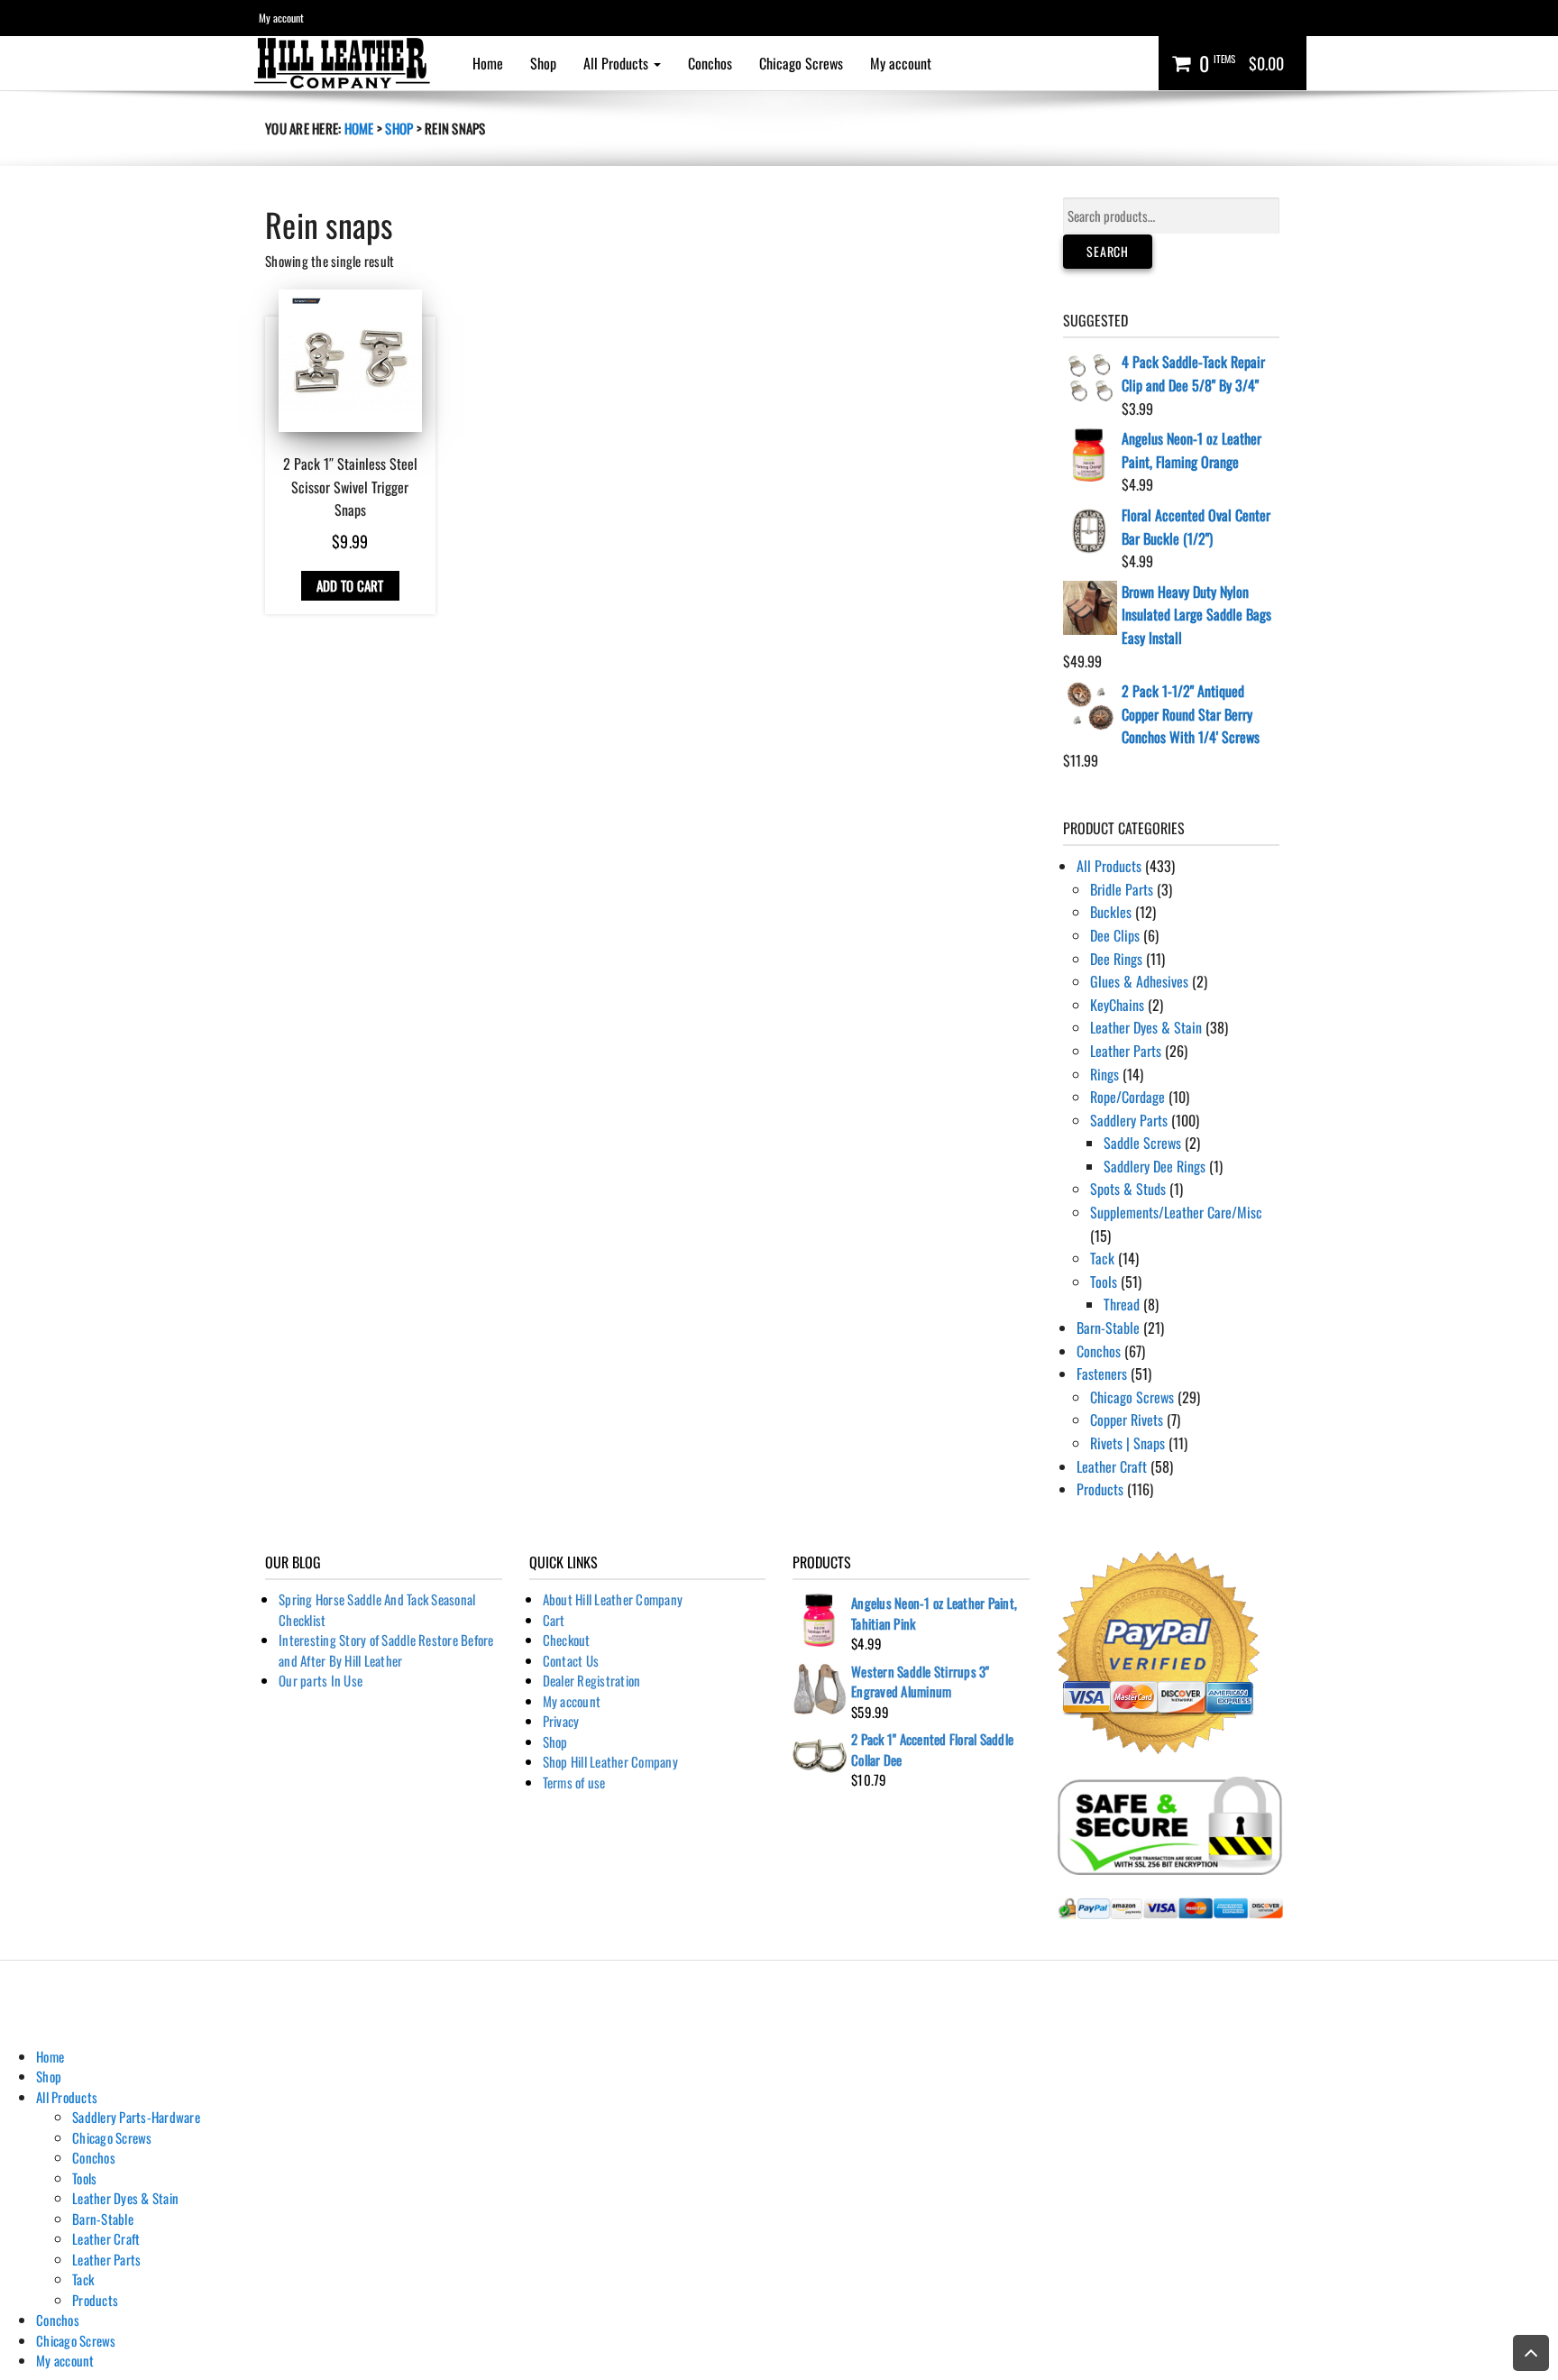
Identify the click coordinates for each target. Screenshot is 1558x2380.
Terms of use (574, 1782)
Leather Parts (1126, 1051)
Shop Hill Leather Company (610, 1761)
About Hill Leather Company (613, 1599)
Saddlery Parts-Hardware (136, 2117)
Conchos (710, 63)
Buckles (1111, 912)
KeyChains (1117, 1005)
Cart (554, 1620)
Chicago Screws (801, 63)
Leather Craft (1112, 1466)
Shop (543, 63)
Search (1108, 251)
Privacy (561, 1721)
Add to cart (350, 585)
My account (281, 18)
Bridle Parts (1122, 889)
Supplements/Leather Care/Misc (1176, 1212)
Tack (1102, 1258)
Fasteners (1102, 1374)
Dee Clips (1115, 935)
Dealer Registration (592, 1680)
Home (488, 63)
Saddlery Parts (1129, 1120)
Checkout (567, 1640)
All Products (618, 63)
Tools (1104, 1282)
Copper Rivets (1127, 1420)
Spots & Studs (1128, 1189)
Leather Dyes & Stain (1146, 1027)
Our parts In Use (321, 1680)
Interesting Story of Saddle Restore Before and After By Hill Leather (386, 1650)
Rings (1104, 1074)
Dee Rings (1116, 959)
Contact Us (571, 1660)
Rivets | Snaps (1127, 1443)
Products (1100, 1489)
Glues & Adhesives (1139, 981)
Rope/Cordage (1127, 1097)
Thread (1122, 1304)
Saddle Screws (1142, 1143)
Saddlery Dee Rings (1155, 1166)
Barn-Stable (1108, 1328)
